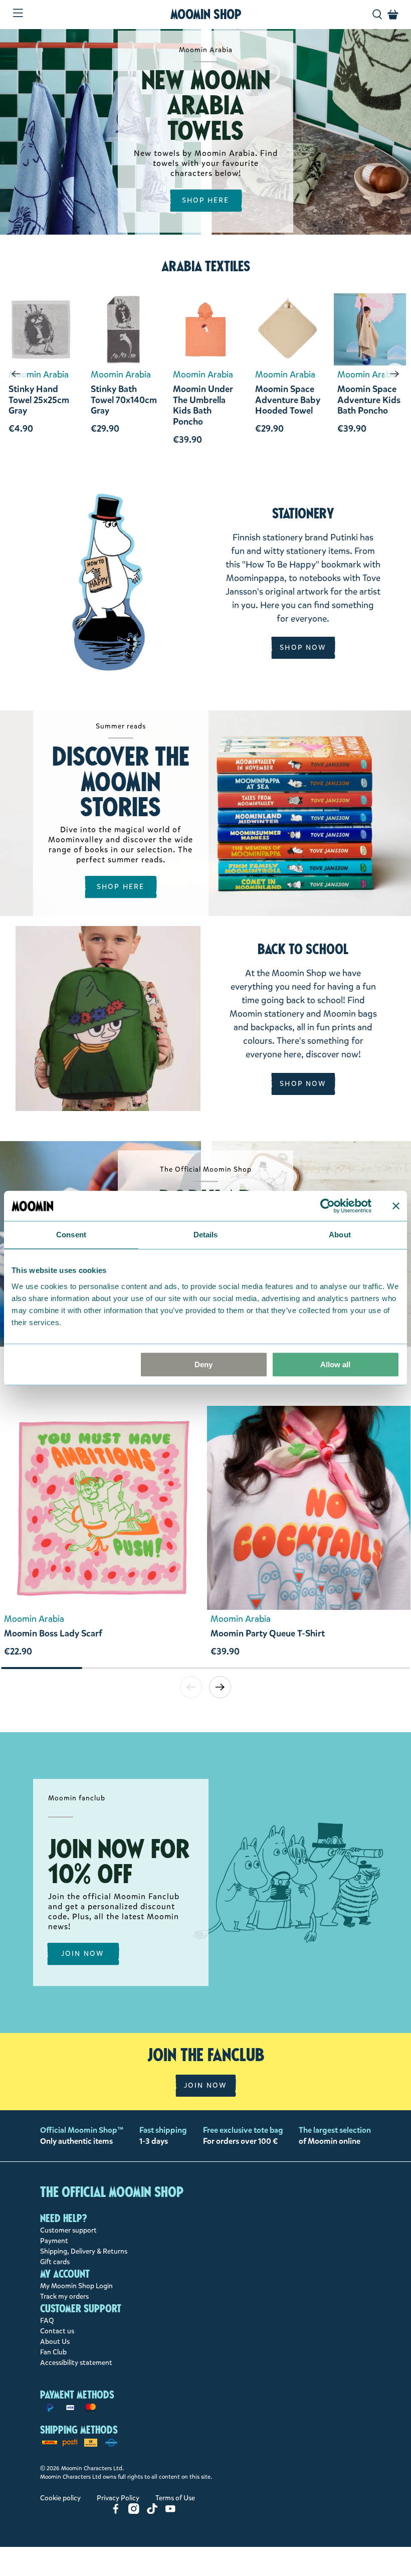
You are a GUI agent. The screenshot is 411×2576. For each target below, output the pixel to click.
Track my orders (64, 2296)
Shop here (121, 887)
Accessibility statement (76, 2363)
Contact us (57, 2331)
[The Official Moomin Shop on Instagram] (134, 2512)
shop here (206, 200)
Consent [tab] (71, 1235)
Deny (203, 1364)
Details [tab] (206, 1235)
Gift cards (55, 2262)
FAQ (47, 2321)
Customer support (68, 2230)
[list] (205, 1536)
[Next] (395, 374)
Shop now (303, 648)
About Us (55, 2342)
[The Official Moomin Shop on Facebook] (116, 2512)
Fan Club (53, 2352)
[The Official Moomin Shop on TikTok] (152, 2512)
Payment (54, 2241)
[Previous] (16, 374)
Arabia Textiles (206, 266)
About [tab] (340, 1235)
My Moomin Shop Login (76, 2286)
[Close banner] (396, 1206)
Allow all (335, 1364)
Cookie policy (60, 2498)
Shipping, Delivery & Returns (84, 2251)
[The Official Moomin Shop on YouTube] (170, 2512)
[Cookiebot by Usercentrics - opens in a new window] (328, 1206)
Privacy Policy (118, 2498)
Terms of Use (175, 2498)
